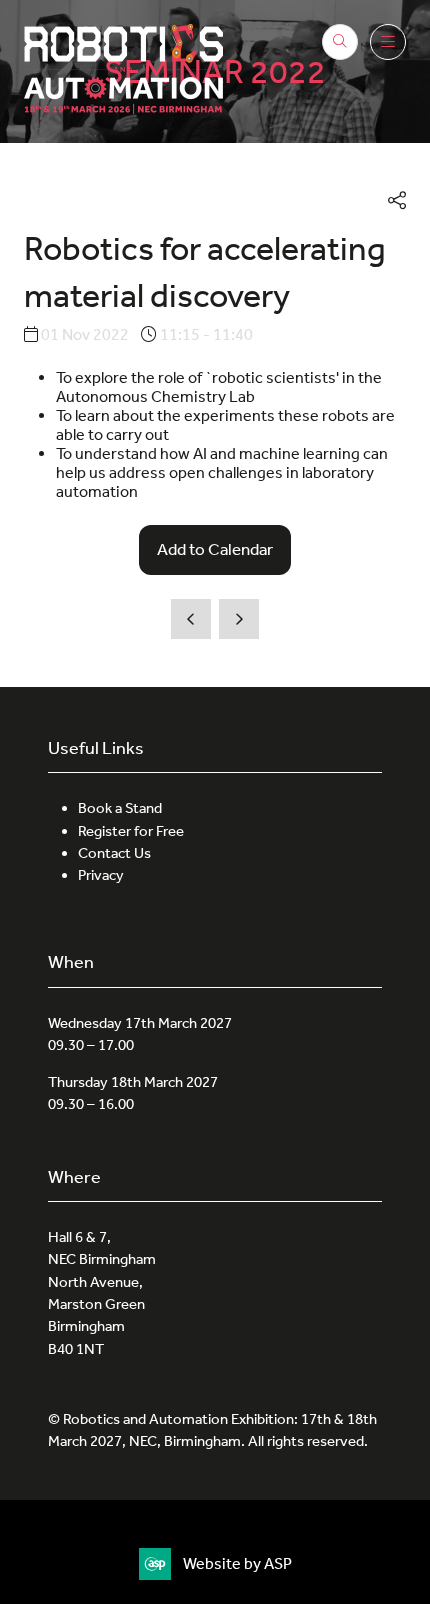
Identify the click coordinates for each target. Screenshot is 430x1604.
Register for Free (131, 831)
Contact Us (114, 853)
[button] (340, 42)
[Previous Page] (191, 619)
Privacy (101, 875)
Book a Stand (120, 808)
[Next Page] (239, 619)
